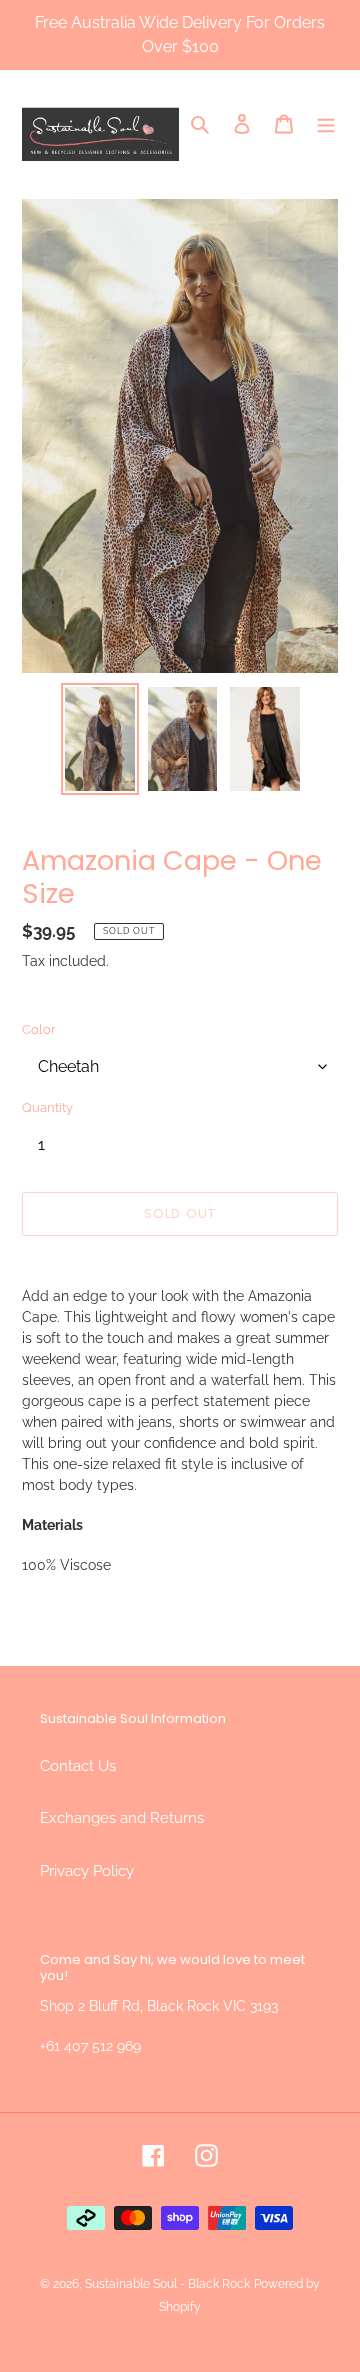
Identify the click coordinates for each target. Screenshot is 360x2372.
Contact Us (78, 1766)
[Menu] (326, 123)
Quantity (47, 1107)
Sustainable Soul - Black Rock (167, 2284)
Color (39, 1029)
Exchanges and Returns (122, 1818)
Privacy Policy (87, 1871)
